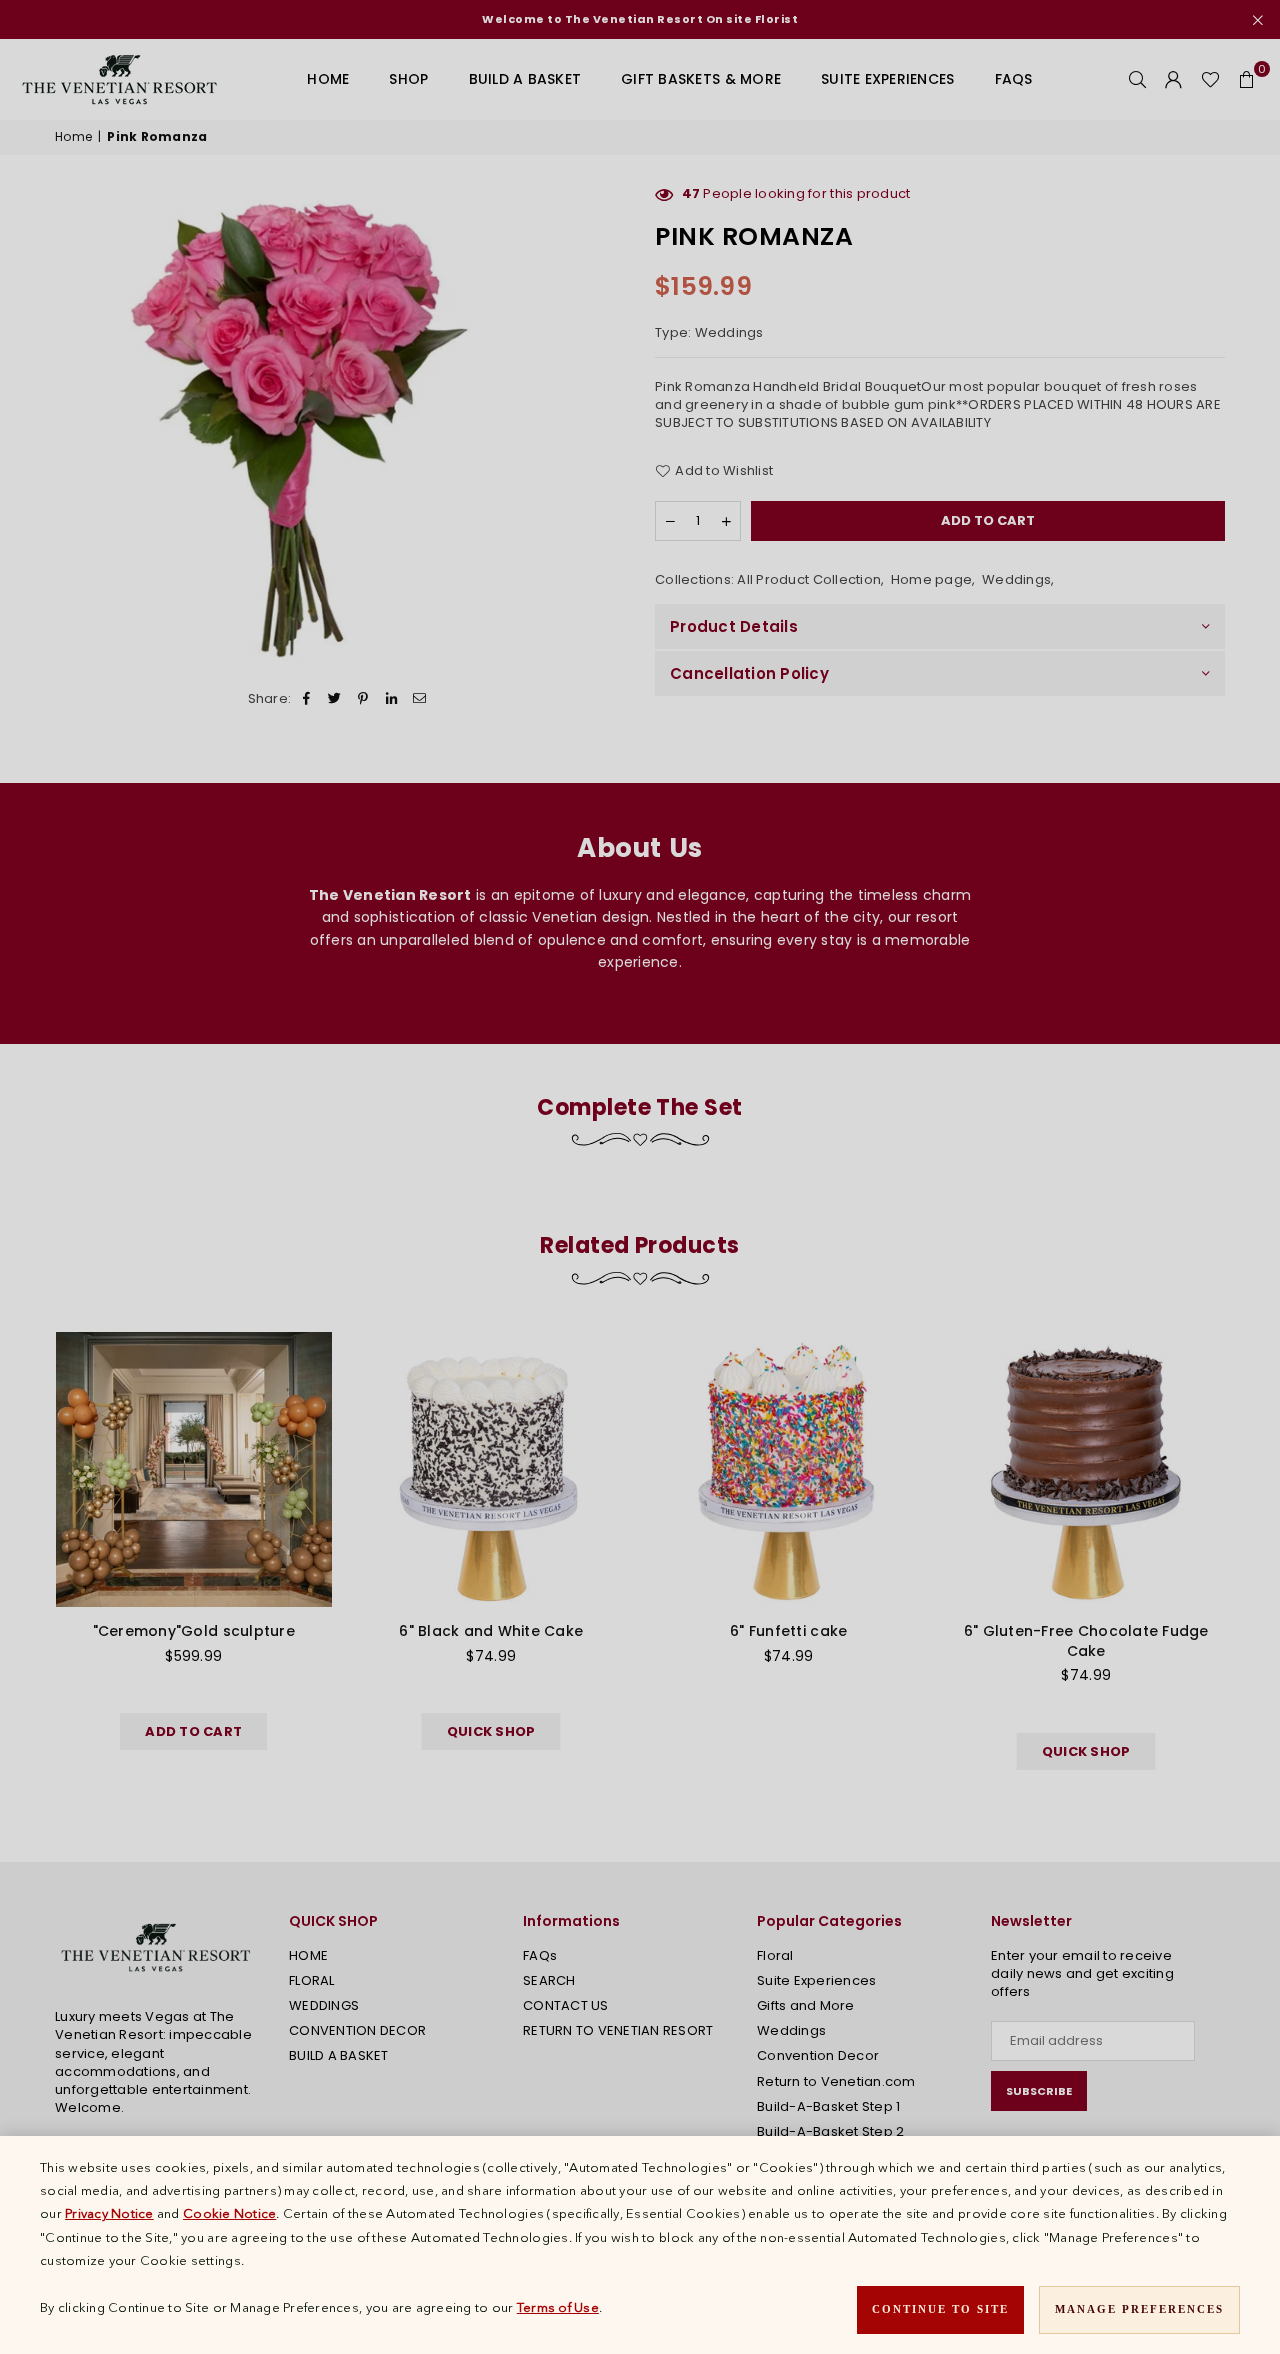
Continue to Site (940, 2309)
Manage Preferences (1139, 2309)
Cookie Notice (229, 2213)
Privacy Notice (109, 2213)
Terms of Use (558, 2307)
